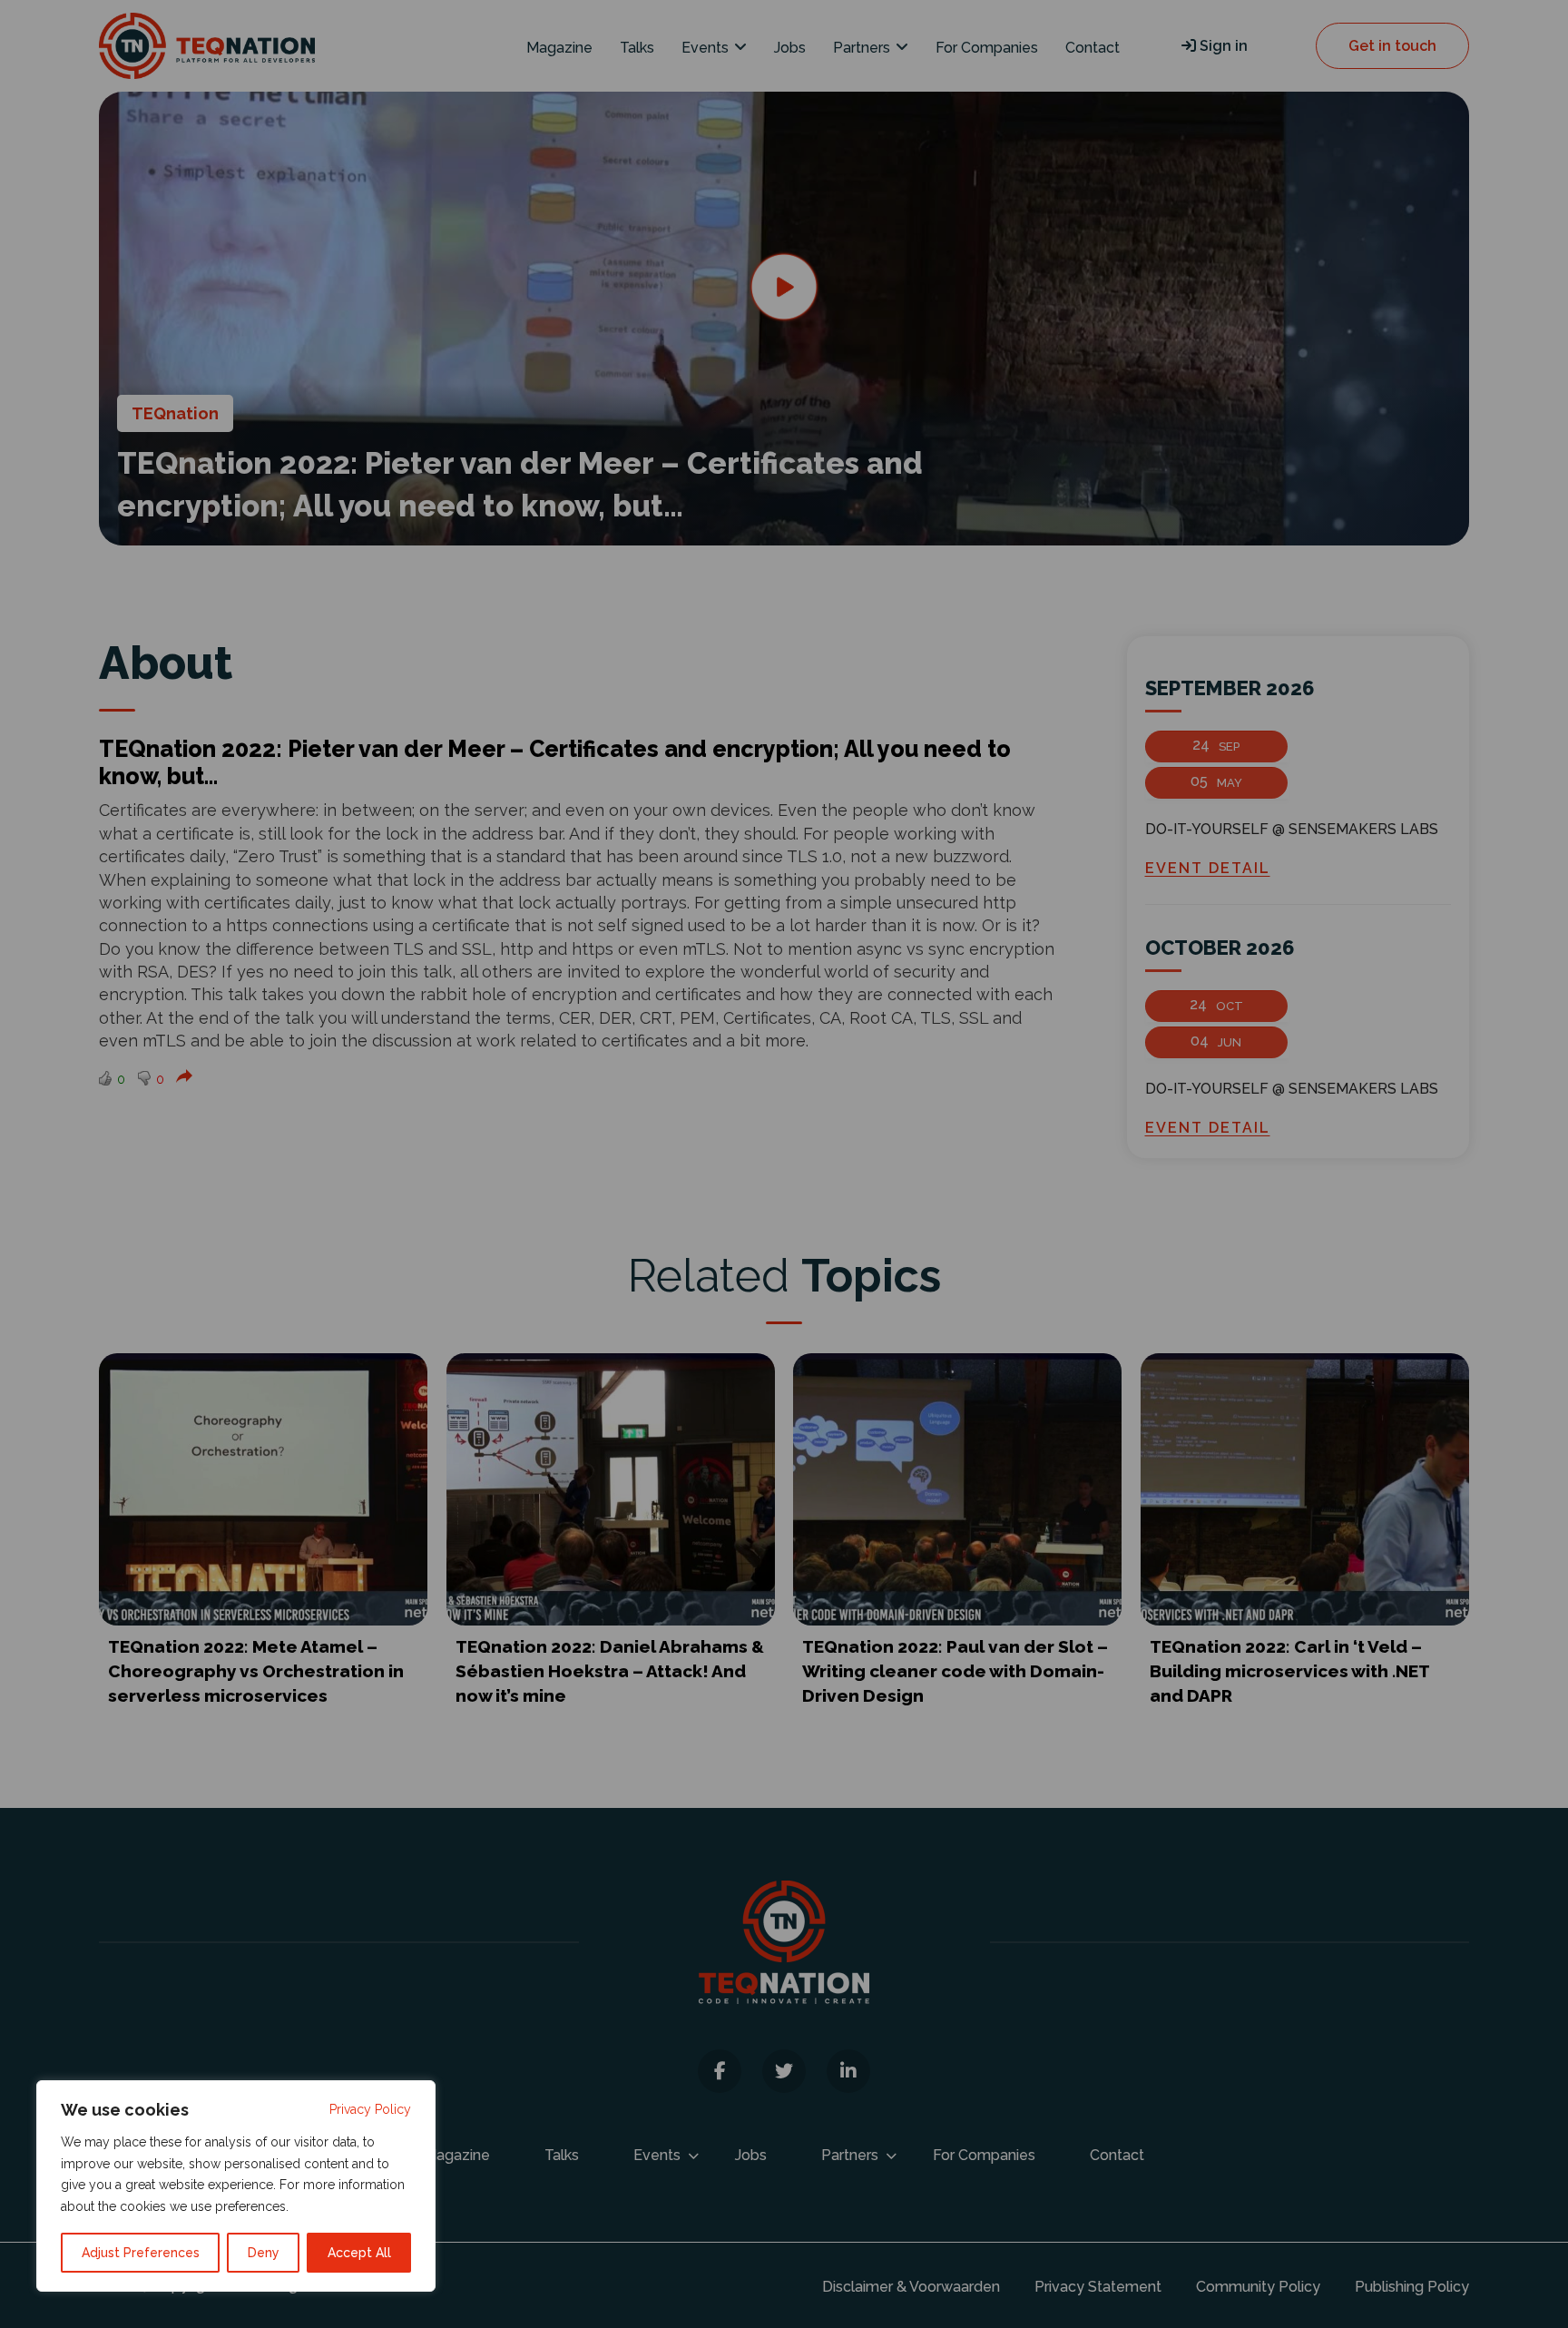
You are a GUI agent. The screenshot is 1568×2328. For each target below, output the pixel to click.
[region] (236, 2186)
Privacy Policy (370, 2109)
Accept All (359, 2253)
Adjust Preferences (141, 2253)
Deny (264, 2253)
